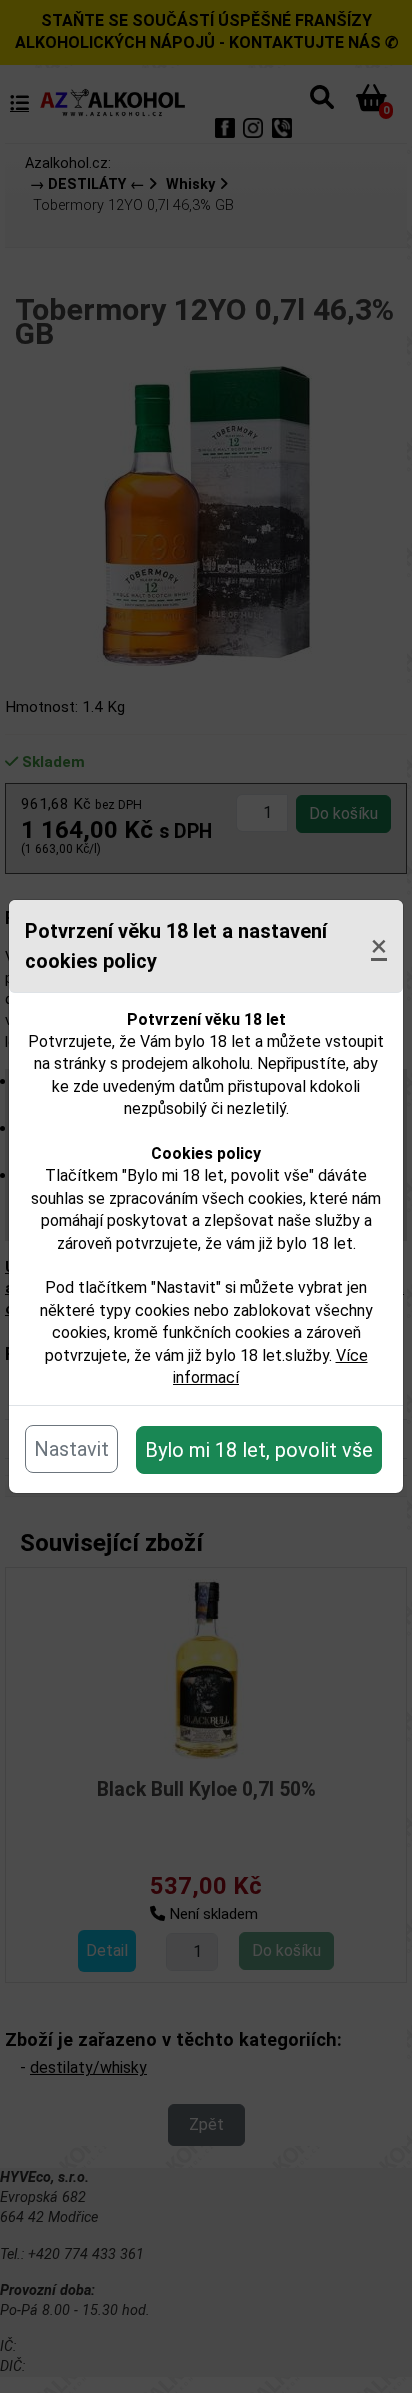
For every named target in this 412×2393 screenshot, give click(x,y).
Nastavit (71, 1449)
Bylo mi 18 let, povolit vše (259, 1450)
